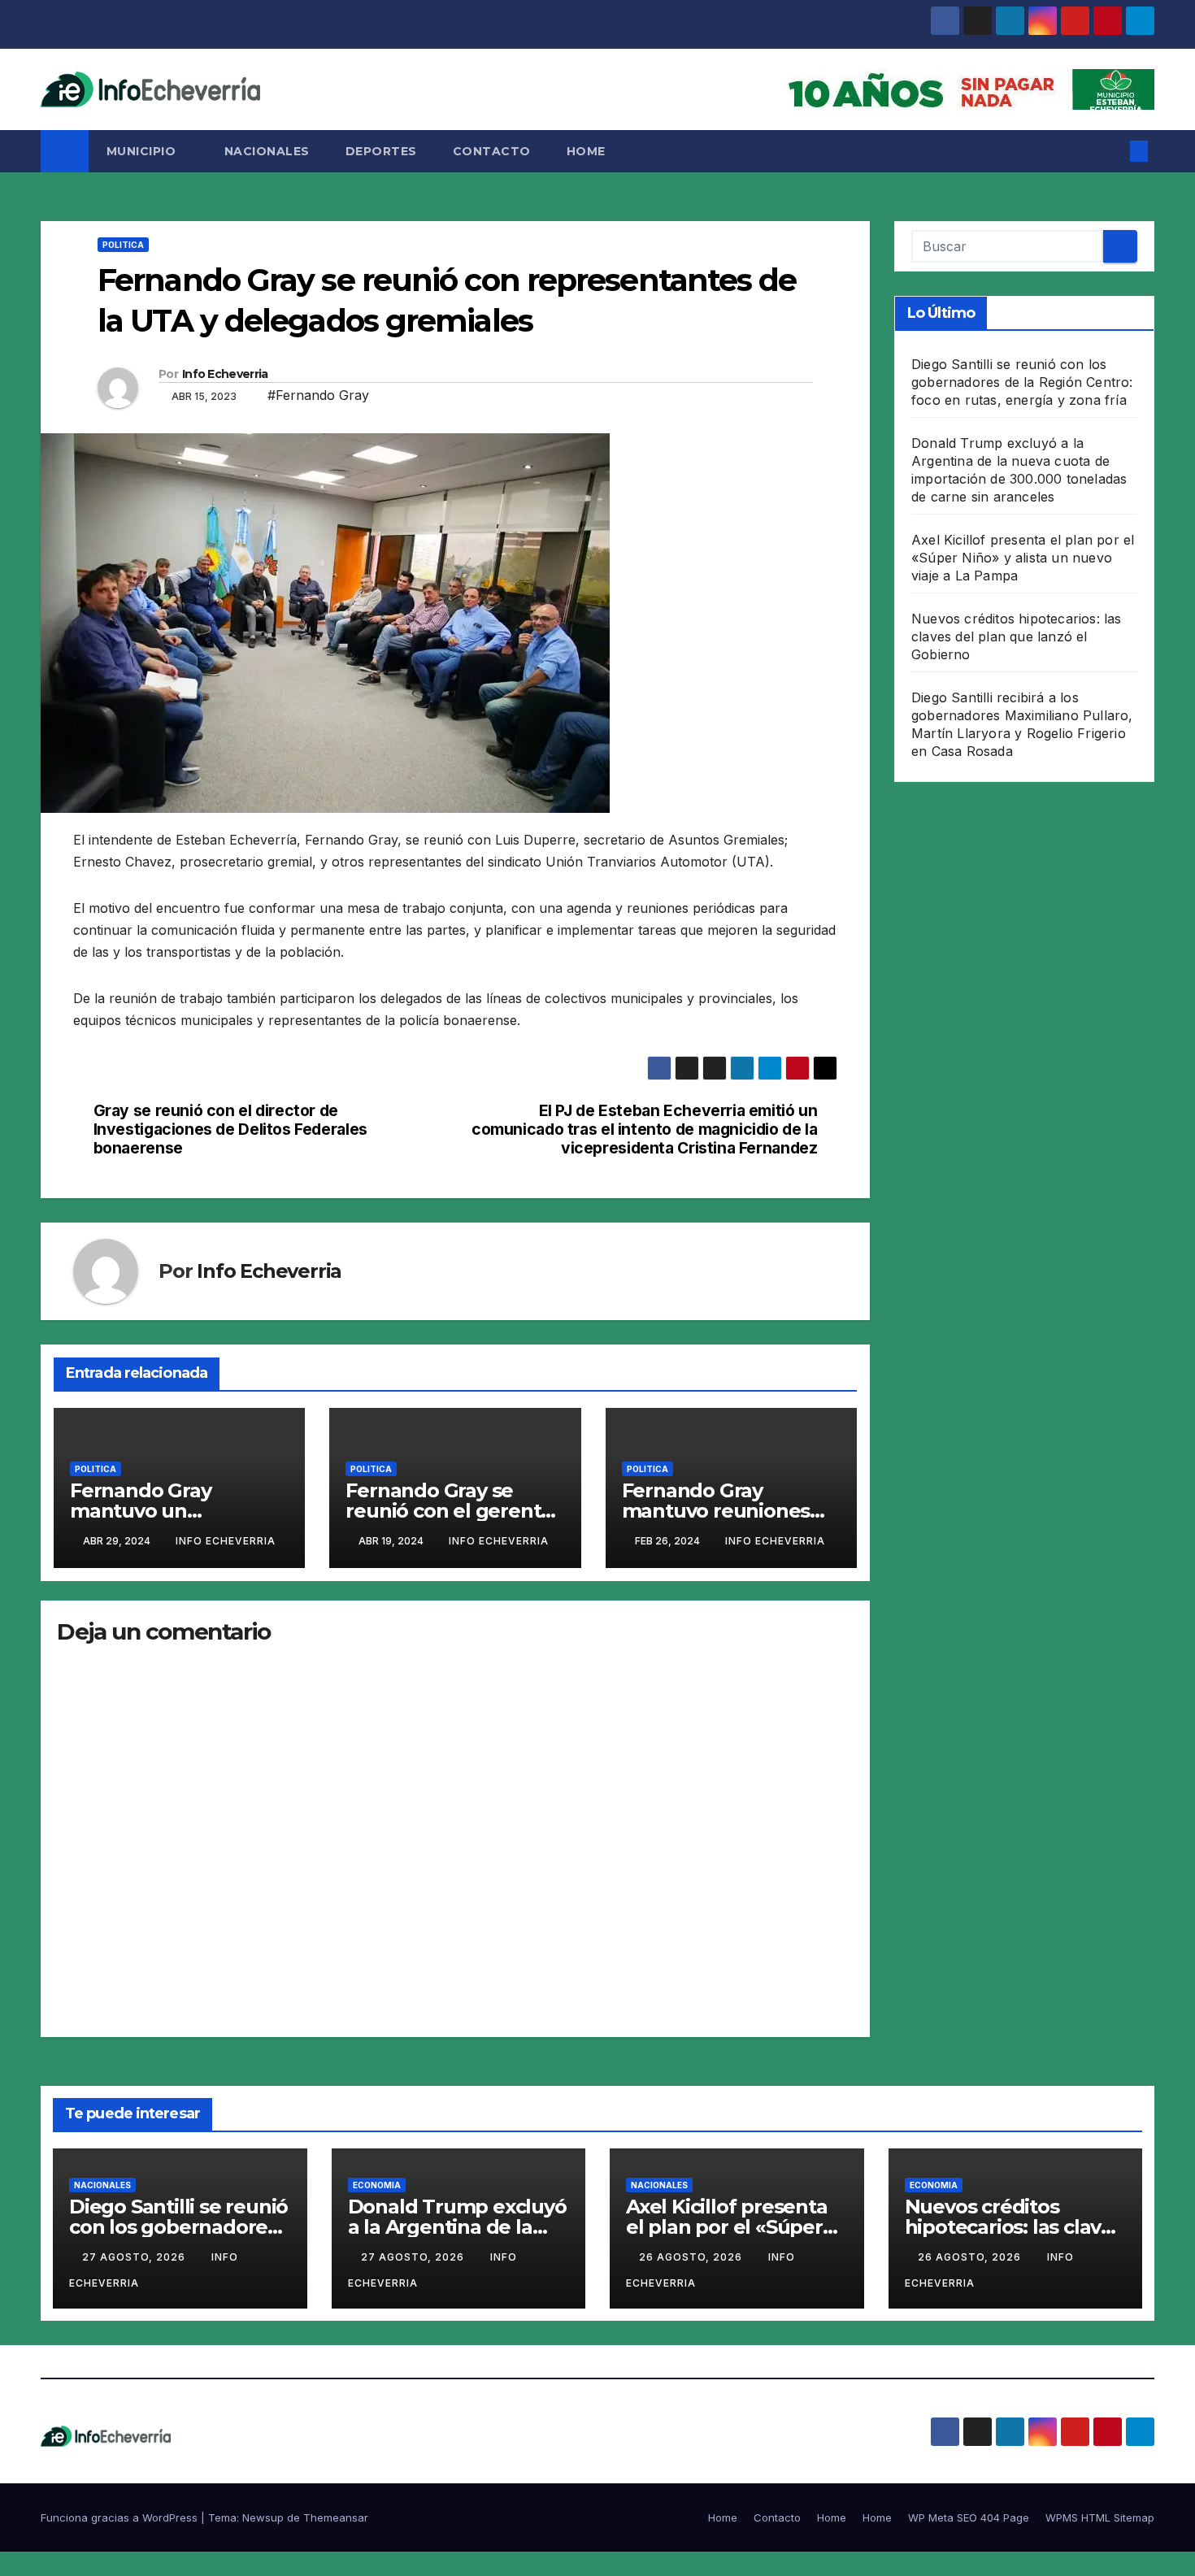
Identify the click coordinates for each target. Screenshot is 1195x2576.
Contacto (492, 151)
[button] (1112, 151)
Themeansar (336, 2517)
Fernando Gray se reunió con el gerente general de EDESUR (449, 1511)
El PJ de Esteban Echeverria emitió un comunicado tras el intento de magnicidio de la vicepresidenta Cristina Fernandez (644, 1129)
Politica (123, 245)
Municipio (143, 151)
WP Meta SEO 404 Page (969, 2517)
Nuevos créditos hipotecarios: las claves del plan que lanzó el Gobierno (1017, 636)
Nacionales (267, 151)
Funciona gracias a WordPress (121, 2517)
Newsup (263, 2517)
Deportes (381, 151)
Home (586, 151)
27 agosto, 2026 (135, 2257)
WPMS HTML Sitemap (1100, 2517)
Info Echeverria (225, 374)
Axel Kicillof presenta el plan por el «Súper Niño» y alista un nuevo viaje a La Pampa (1023, 558)
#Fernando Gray (318, 395)
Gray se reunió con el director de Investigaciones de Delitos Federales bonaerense (230, 1129)
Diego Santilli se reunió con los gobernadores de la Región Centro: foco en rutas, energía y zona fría (1022, 382)
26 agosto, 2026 (692, 2257)
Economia (377, 2185)
